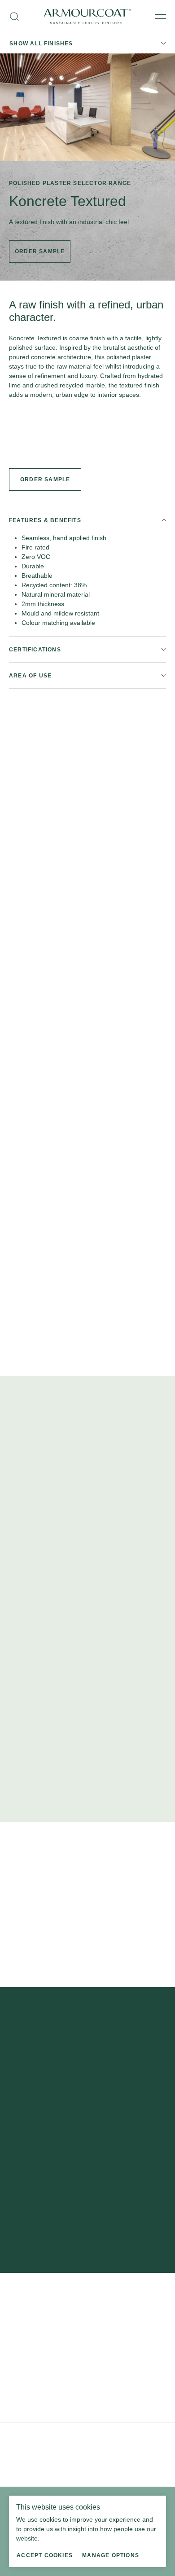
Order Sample (45, 479)
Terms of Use (63, 2436)
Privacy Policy (26, 2436)
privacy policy (48, 2216)
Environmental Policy (110, 2436)
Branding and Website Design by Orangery (61, 2461)
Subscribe (88, 2172)
